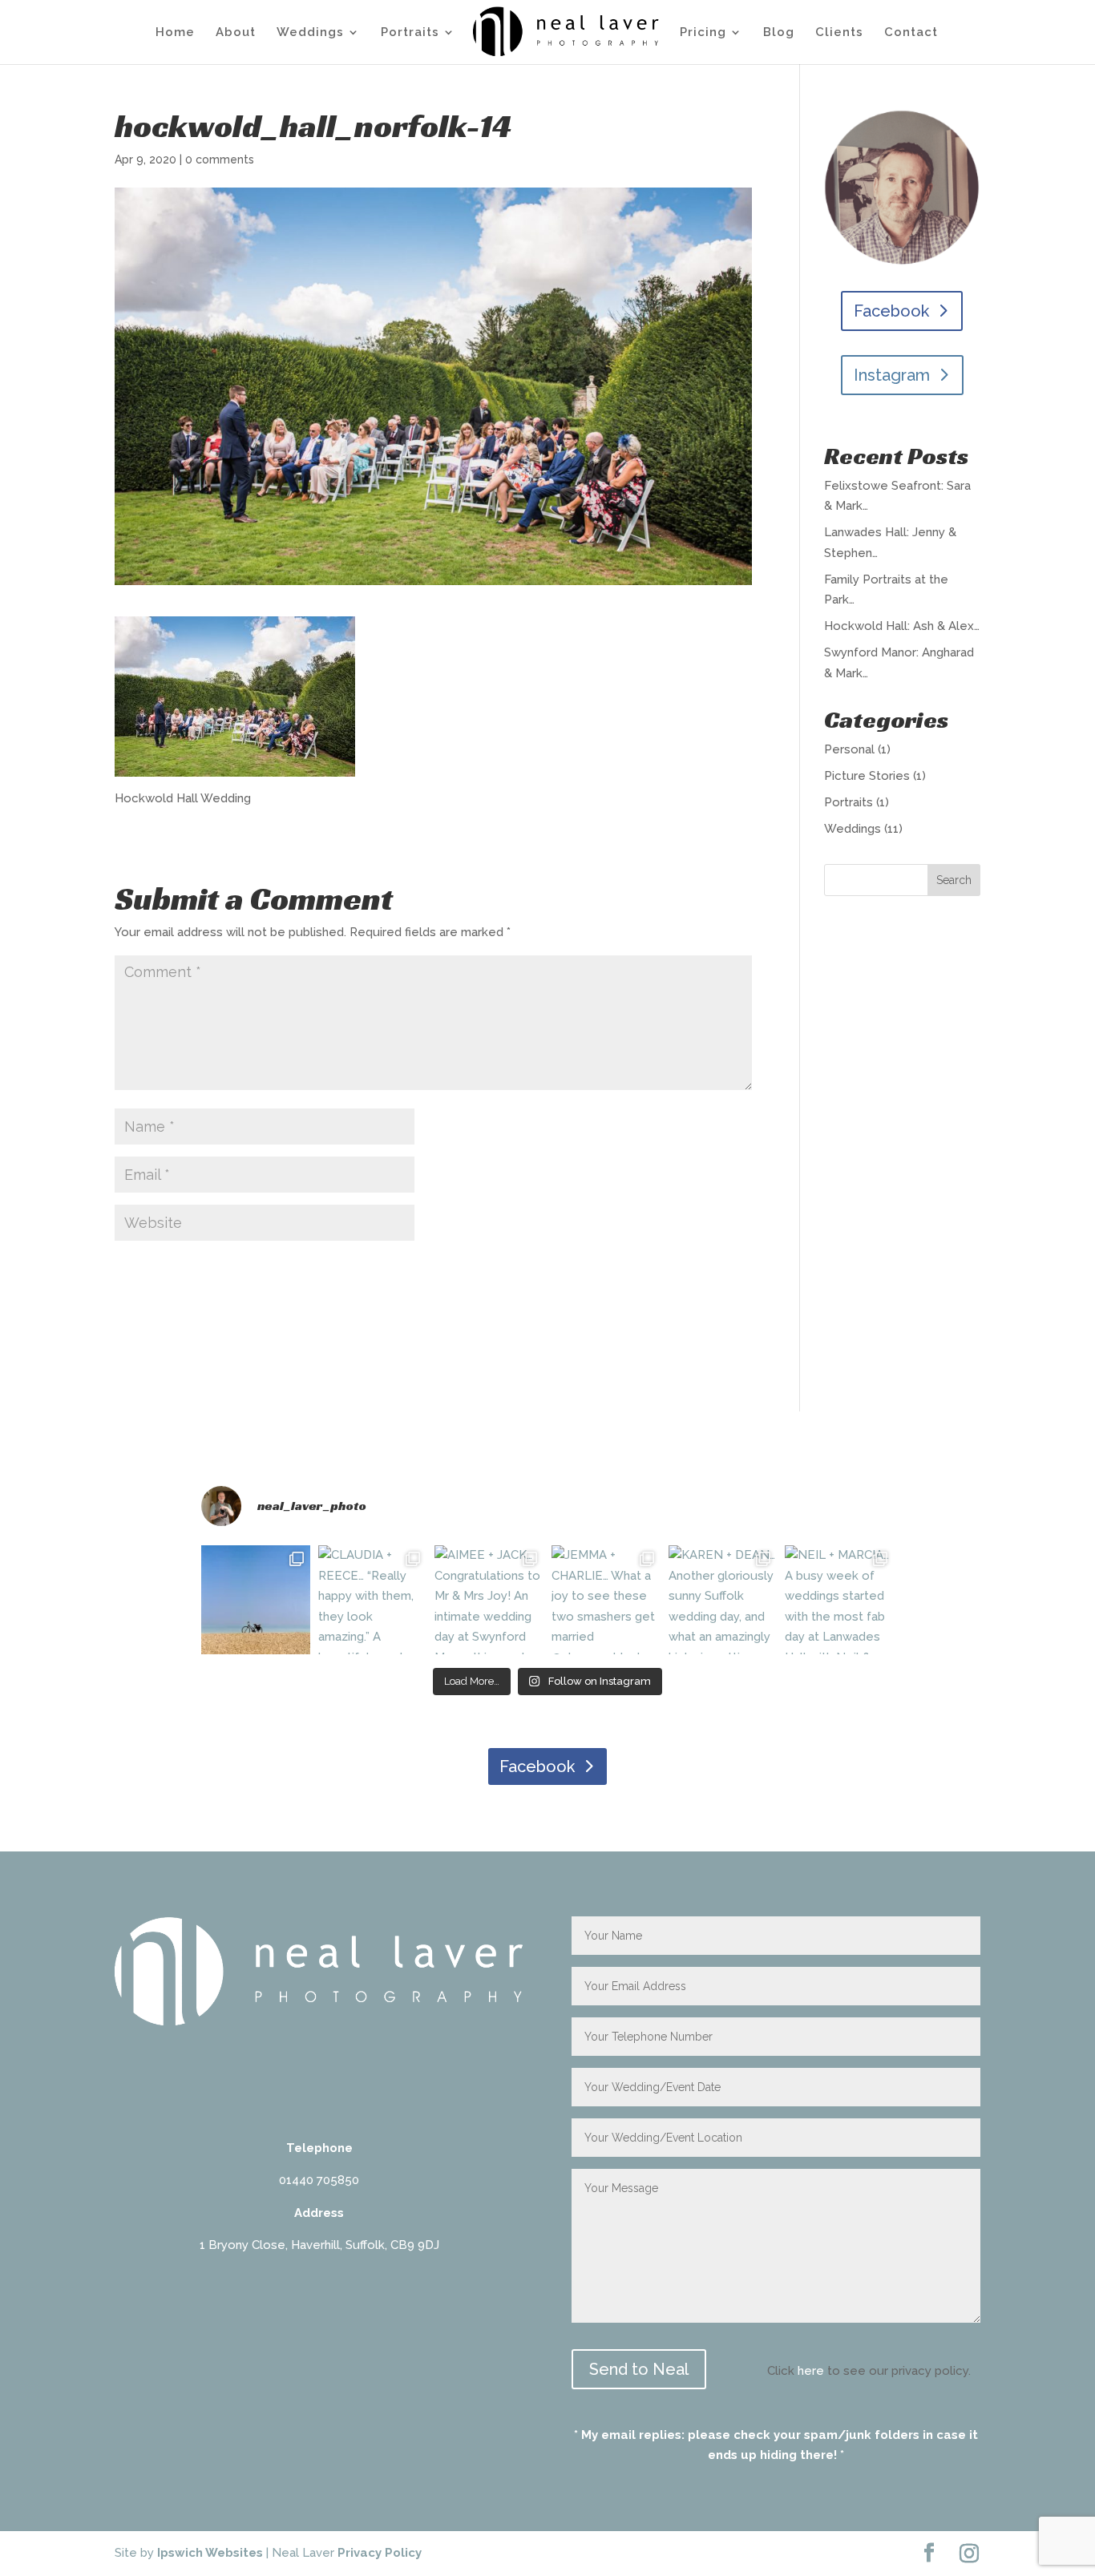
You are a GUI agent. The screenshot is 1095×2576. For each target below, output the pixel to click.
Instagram (892, 375)
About (236, 33)
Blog (779, 33)
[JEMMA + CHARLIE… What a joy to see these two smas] (606, 1600)
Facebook (891, 311)
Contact (911, 33)
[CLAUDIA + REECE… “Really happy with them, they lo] (373, 1600)
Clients (839, 33)
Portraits (410, 33)
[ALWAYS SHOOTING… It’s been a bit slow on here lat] (256, 1600)
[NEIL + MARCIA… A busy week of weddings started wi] (839, 1600)
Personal (849, 749)
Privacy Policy (380, 2553)
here (811, 2371)
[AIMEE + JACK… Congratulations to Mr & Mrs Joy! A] (489, 1600)
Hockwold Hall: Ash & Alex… (902, 626)
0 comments (220, 159)
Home (175, 33)
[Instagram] (969, 2554)
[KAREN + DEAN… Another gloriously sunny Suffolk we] (723, 1600)
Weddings (310, 33)
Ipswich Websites (210, 2553)
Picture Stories (867, 776)
